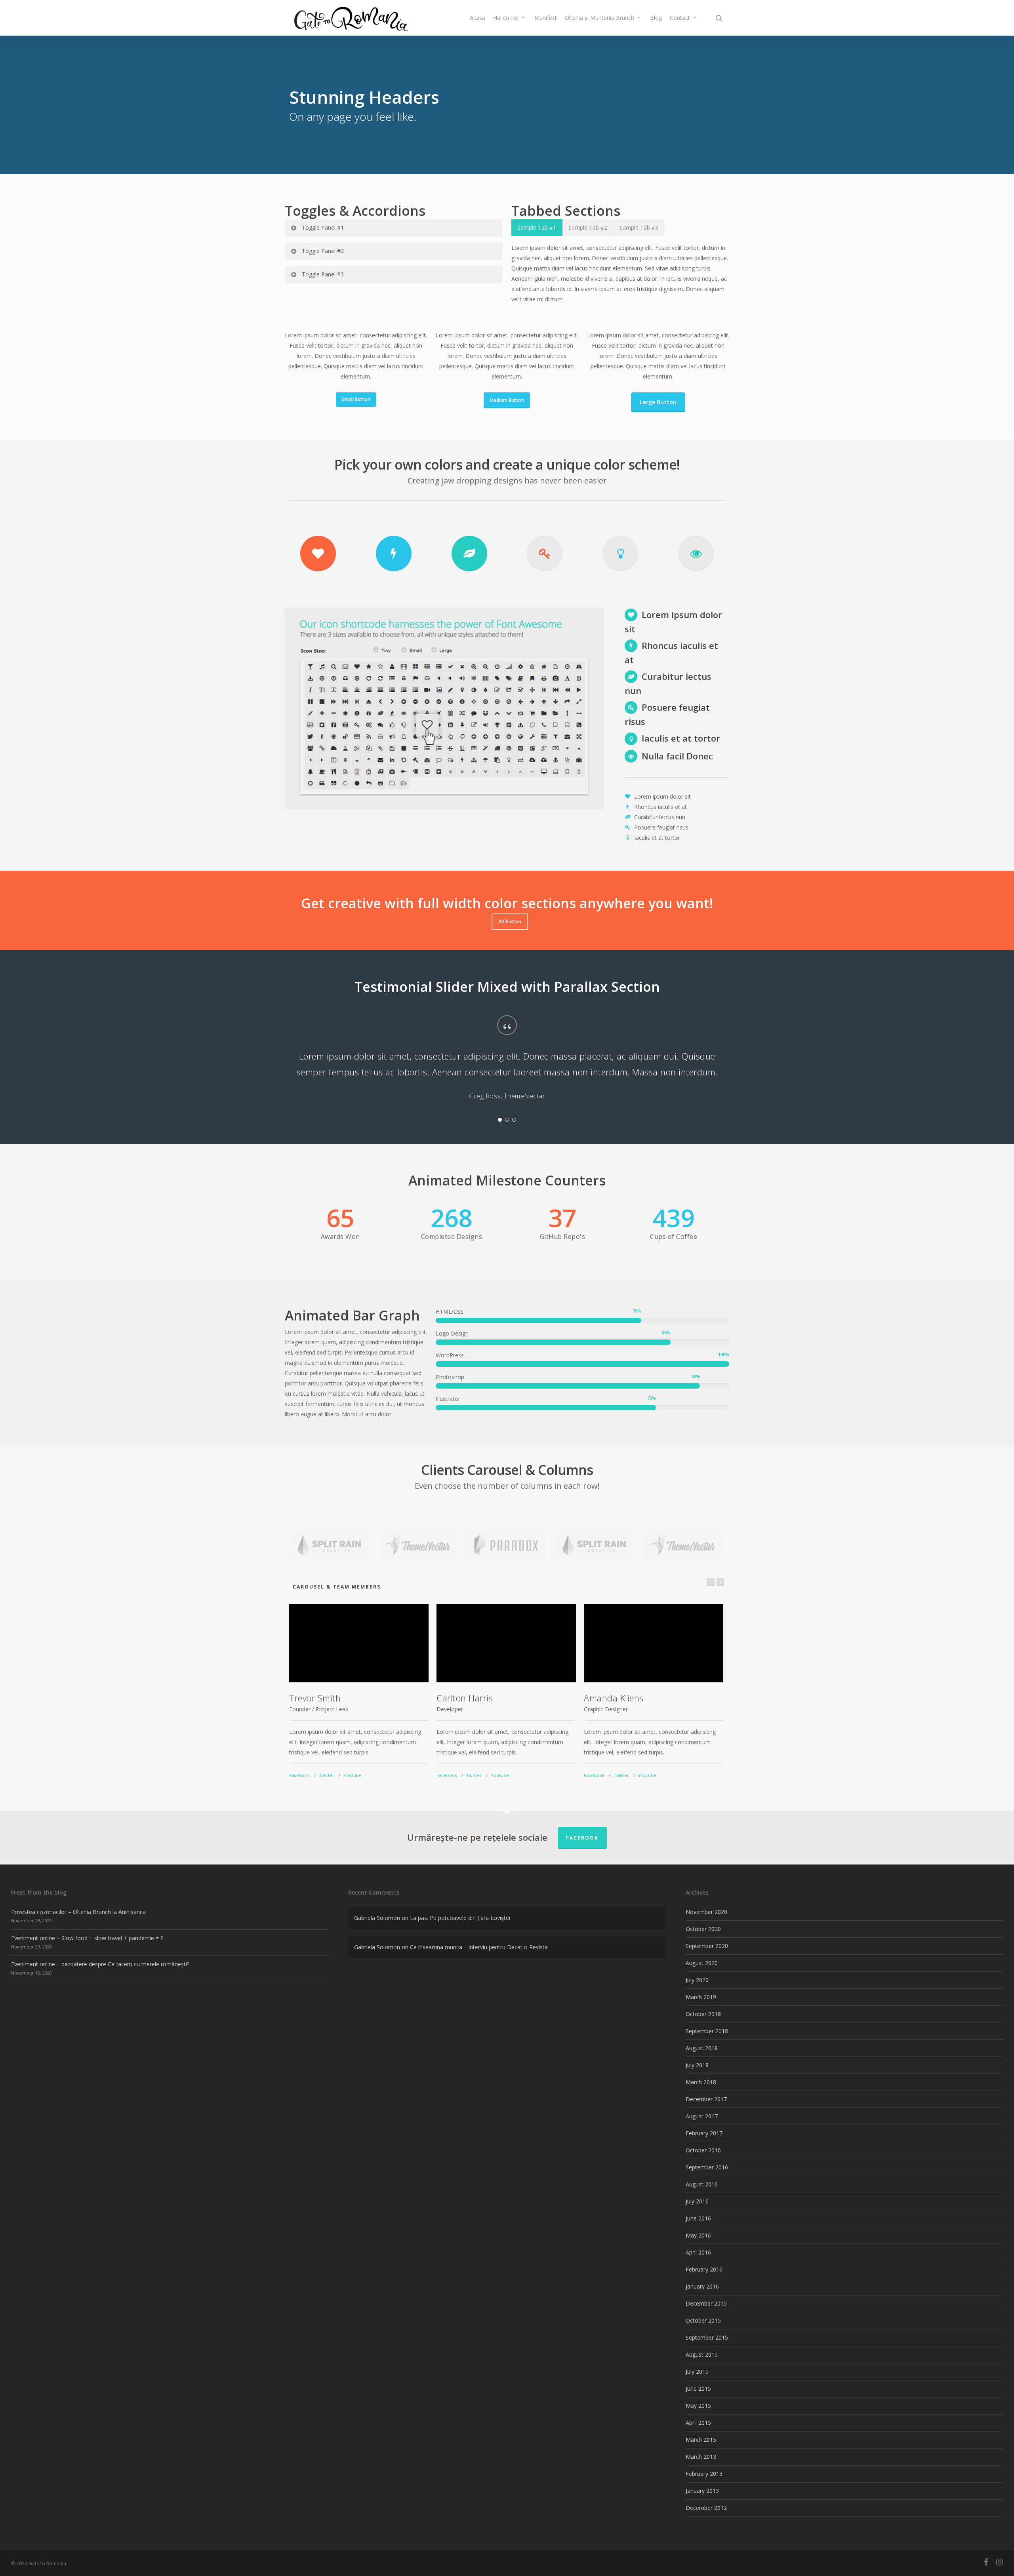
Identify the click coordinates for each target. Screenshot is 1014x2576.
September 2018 (707, 2031)
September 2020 (707, 1946)
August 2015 (702, 2354)
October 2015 (703, 2320)
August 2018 (702, 2048)
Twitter (327, 1775)
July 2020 (697, 1980)
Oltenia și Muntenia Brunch (599, 18)
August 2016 (702, 2184)
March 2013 (701, 2457)
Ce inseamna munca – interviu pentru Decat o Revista (479, 1947)
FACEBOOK (582, 1838)
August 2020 (702, 1963)
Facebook (299, 1775)
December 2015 (706, 2303)
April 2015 (698, 2423)
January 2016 (702, 2286)
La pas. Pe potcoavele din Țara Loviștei (460, 1918)
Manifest (546, 18)
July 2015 (697, 2371)
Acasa (477, 18)
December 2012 (706, 2508)
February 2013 (704, 2474)
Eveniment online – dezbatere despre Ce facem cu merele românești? (100, 1964)
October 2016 (703, 2150)
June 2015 (698, 2389)
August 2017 (702, 2116)
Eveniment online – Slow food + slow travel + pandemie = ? (87, 1938)
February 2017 (704, 2133)
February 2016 (704, 2269)
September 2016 (707, 2167)
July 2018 (697, 2065)
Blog (656, 18)
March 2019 (701, 1997)
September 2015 (707, 2337)
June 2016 (698, 2218)
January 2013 (702, 2491)
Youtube (353, 1775)
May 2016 (698, 2235)
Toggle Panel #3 (323, 274)
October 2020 (703, 1929)
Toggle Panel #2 (323, 251)
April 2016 (698, 2252)
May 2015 (698, 2406)
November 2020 (706, 1912)
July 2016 (697, 2201)
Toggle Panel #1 (323, 227)
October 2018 (703, 2014)
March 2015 (701, 2440)
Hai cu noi (506, 18)
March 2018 (701, 2082)
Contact (680, 18)
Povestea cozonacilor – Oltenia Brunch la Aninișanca (78, 1912)
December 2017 (706, 2099)
